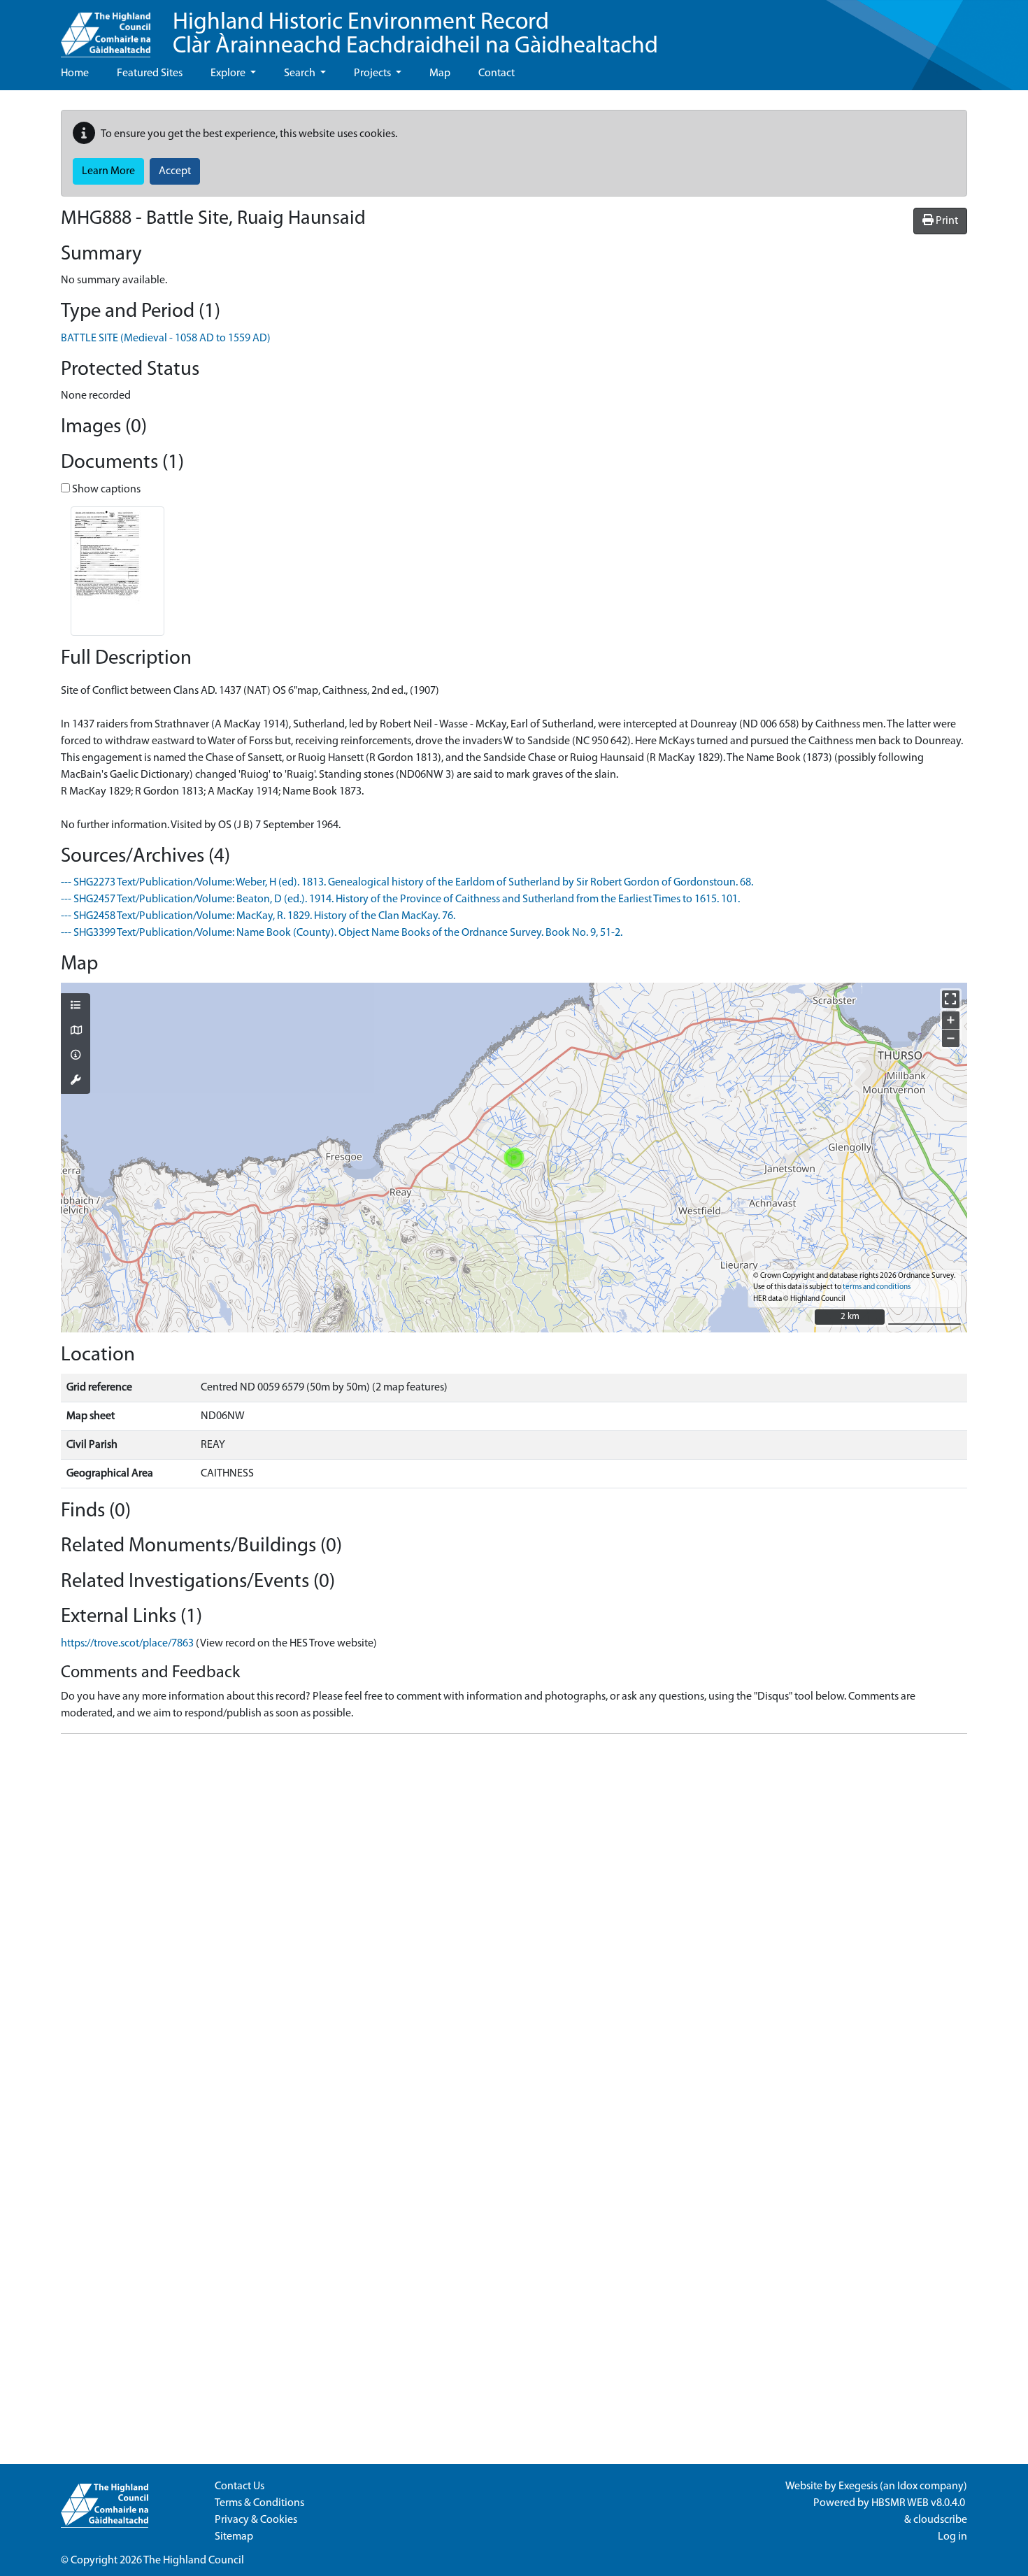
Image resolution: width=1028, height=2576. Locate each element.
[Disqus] (514, 1920)
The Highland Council (194, 2561)
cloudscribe (940, 2520)
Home (75, 73)
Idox (907, 2486)
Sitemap (234, 2537)
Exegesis (858, 2486)
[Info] (76, 1056)
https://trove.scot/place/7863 (127, 1644)
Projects (373, 73)
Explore (229, 73)
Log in (952, 2537)
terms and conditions (877, 1287)
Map (440, 73)
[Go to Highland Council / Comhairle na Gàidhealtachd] (106, 29)
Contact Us (240, 2486)
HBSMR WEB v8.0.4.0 (919, 2503)
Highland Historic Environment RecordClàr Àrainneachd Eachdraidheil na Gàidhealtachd (415, 35)
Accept (175, 171)
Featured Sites (150, 73)
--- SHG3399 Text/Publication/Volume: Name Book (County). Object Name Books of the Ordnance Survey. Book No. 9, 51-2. (342, 933)
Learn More (108, 171)
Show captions (105, 490)
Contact (497, 73)
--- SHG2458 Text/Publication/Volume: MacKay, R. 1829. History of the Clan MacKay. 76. (258, 916)
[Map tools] (76, 1081)
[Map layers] (76, 1006)
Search (301, 73)
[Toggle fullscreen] (951, 999)
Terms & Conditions (259, 2503)
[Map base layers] (76, 1032)
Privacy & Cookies (256, 2520)
